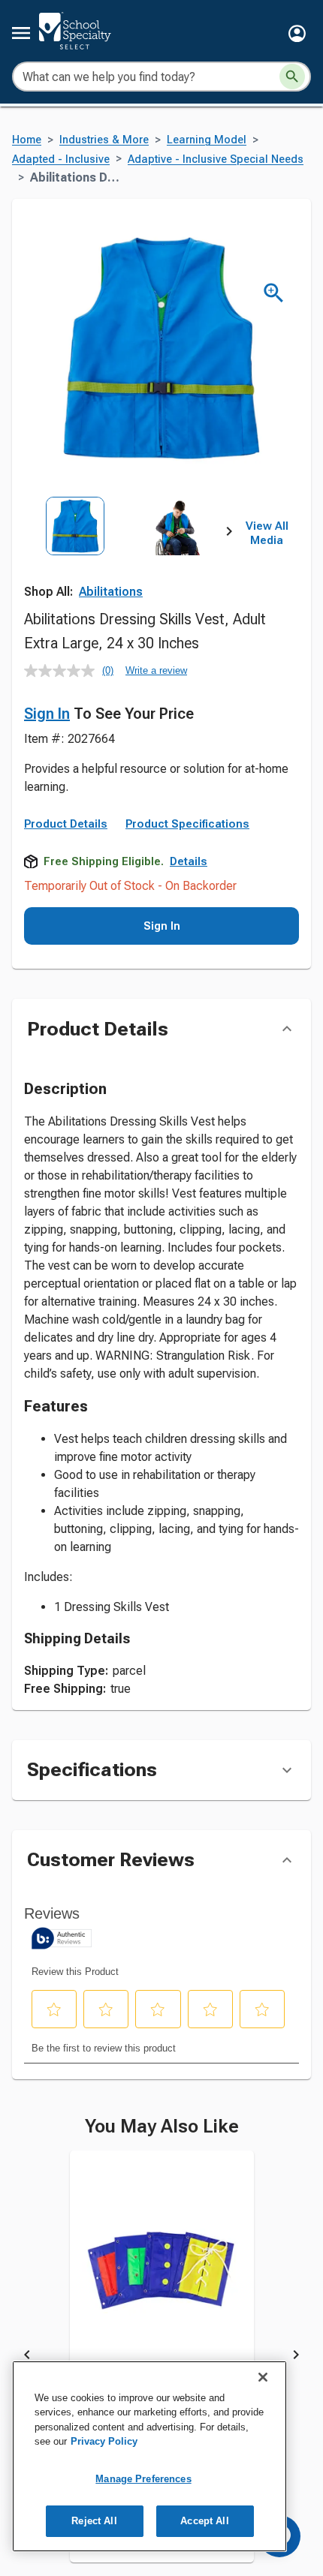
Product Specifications (187, 824)
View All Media (267, 534)
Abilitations (111, 592)
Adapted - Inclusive (61, 159)
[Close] (263, 2377)
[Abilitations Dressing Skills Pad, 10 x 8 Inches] (162, 2281)
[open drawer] (21, 33)
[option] (75, 560)
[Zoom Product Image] (274, 293)
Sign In (47, 714)
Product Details (66, 824)
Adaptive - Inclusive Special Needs (216, 159)
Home (27, 140)
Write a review (156, 670)
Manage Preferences (143, 2479)
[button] (297, 33)
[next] (229, 534)
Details (189, 861)
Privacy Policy (104, 2441)
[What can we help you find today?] (292, 77)
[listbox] (127, 560)
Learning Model (207, 140)
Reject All (94, 2521)
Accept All (204, 2521)
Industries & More (104, 140)
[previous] (27, 2358)
